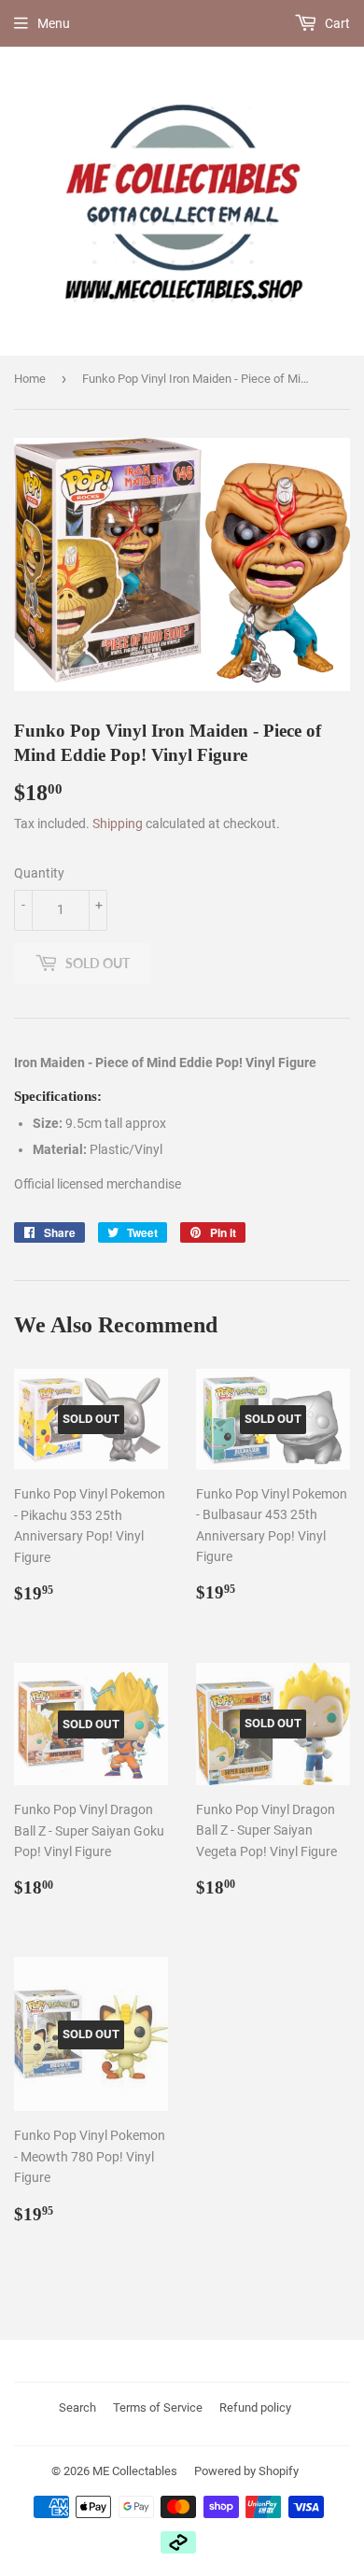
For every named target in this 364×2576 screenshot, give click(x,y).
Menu (54, 23)
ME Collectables (135, 2471)
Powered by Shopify (246, 2471)
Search (77, 2407)
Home (30, 379)
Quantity (39, 873)
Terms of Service (158, 2407)
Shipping (118, 823)
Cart (336, 23)
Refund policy (255, 2407)
